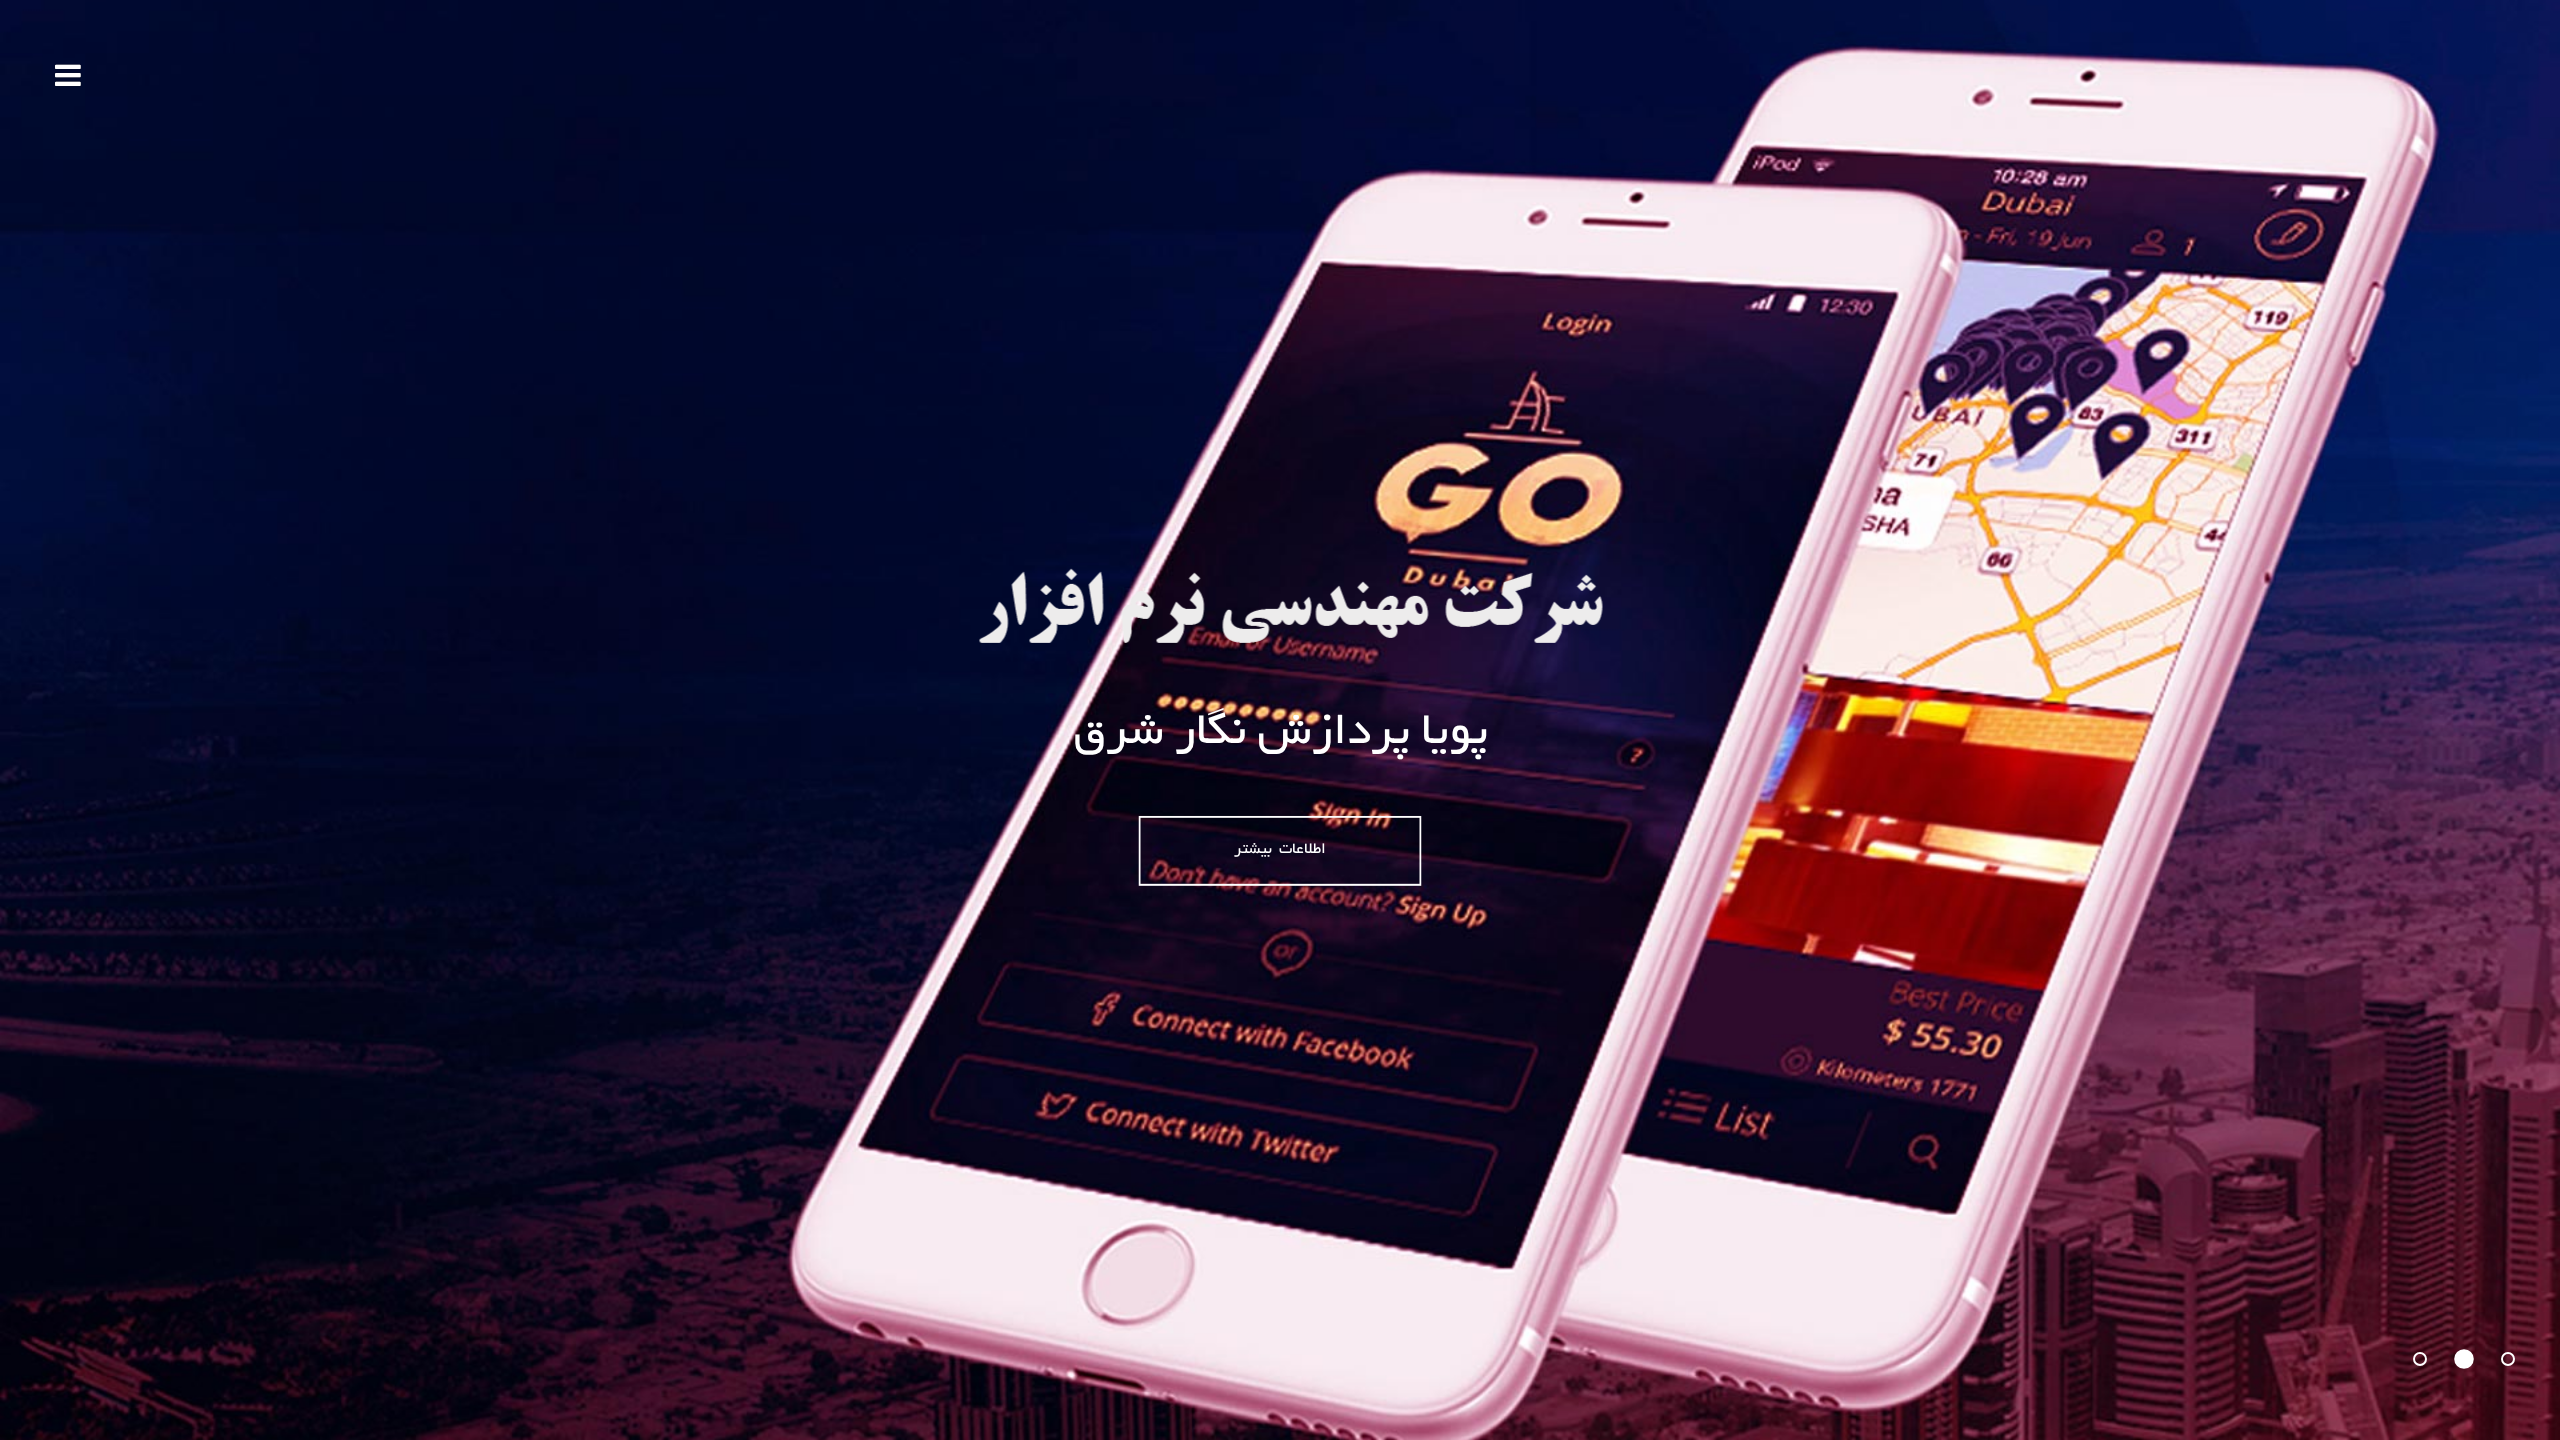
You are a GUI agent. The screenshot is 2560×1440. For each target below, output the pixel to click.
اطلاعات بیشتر (1279, 850)
